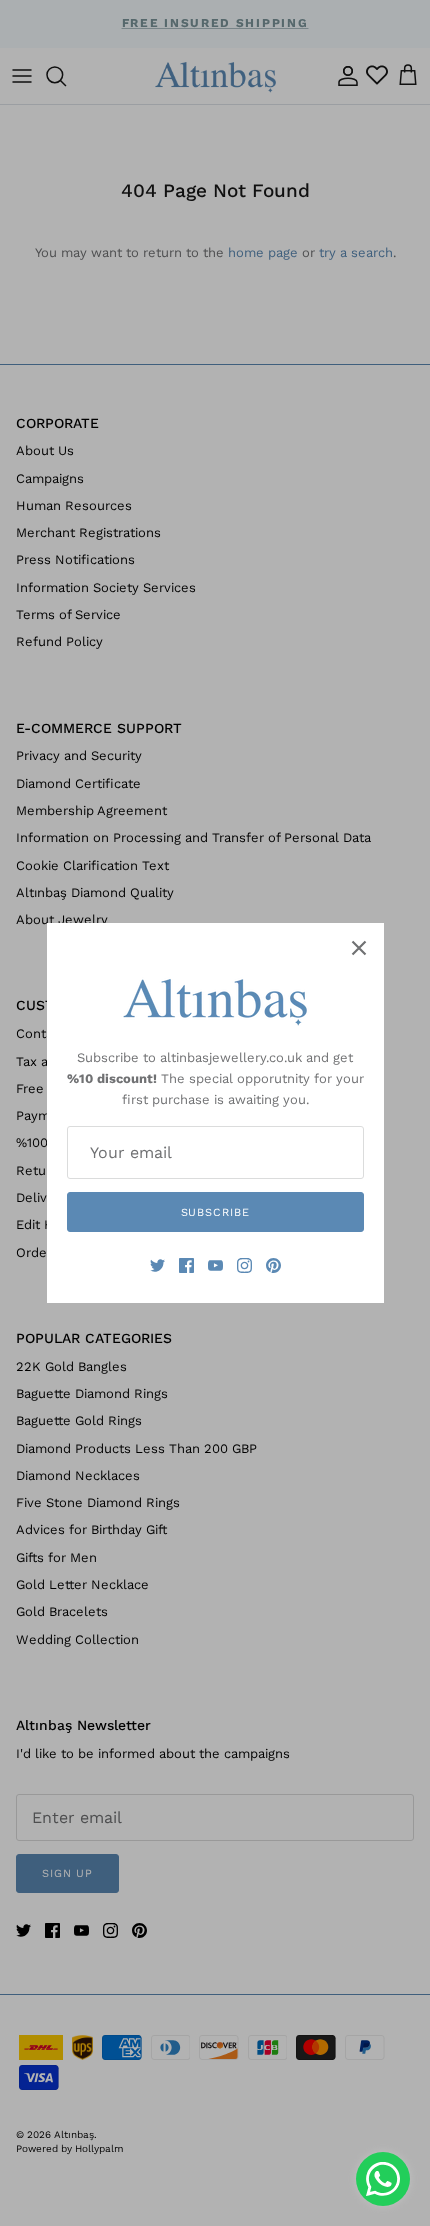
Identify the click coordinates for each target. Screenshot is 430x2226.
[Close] (359, 948)
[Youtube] (215, 1265)
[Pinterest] (273, 1265)
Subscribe (215, 1212)
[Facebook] (186, 1265)
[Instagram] (244, 1265)
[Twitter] (157, 1265)
